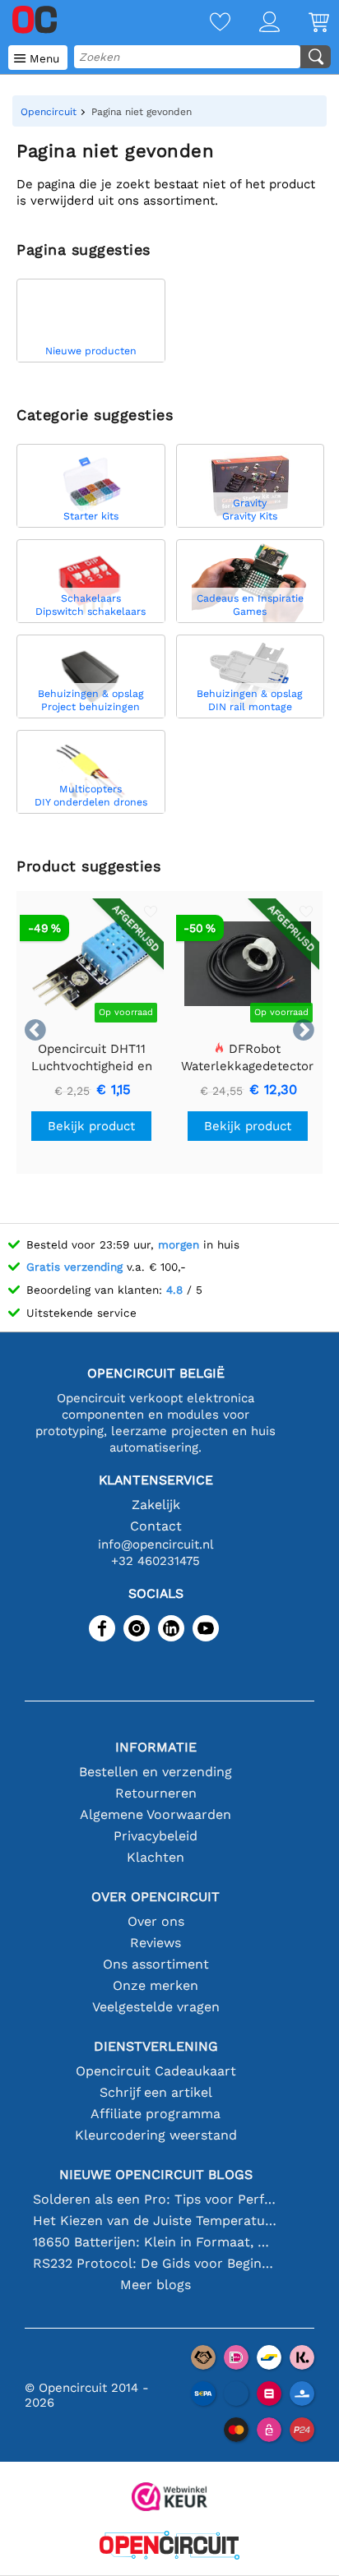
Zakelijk (156, 1505)
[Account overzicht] (255, 23)
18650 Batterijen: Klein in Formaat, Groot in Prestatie (156, 2242)
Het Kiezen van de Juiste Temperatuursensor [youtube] (156, 2221)
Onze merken (156, 1985)
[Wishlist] (206, 23)
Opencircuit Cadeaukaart (156, 2071)
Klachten (156, 1857)
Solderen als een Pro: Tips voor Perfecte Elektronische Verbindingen (156, 2199)
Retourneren (156, 1793)
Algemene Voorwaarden (156, 1814)
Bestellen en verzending (156, 1772)
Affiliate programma (156, 2114)
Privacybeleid (156, 1836)
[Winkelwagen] (304, 23)
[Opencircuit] (169, 2547)
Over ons (156, 1921)
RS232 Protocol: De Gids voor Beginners (156, 2263)
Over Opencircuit (156, 1897)
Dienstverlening (156, 2046)
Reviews (156, 1943)
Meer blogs (156, 2285)
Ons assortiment (156, 1964)
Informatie (156, 1747)
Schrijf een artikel (156, 2092)
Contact (156, 1526)
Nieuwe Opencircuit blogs (156, 2174)
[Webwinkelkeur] (169, 2498)
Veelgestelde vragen (156, 2007)
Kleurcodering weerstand (156, 2135)
